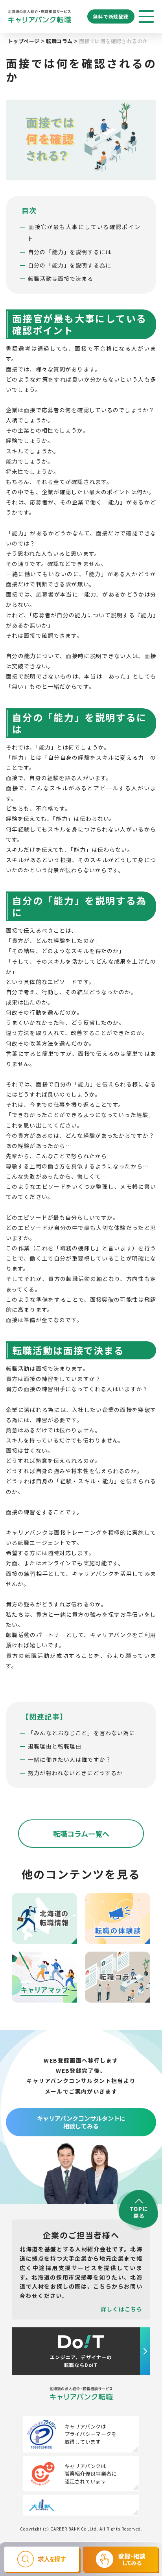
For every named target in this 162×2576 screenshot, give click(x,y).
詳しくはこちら (121, 2309)
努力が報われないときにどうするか (75, 1773)
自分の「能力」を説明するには (70, 252)
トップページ (24, 41)
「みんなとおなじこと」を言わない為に (81, 1733)
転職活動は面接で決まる (61, 278)
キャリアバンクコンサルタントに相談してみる (81, 2122)
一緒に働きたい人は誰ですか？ (70, 1759)
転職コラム (59, 41)
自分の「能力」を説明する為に (70, 265)
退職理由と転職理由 (55, 1746)
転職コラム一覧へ (81, 1834)
